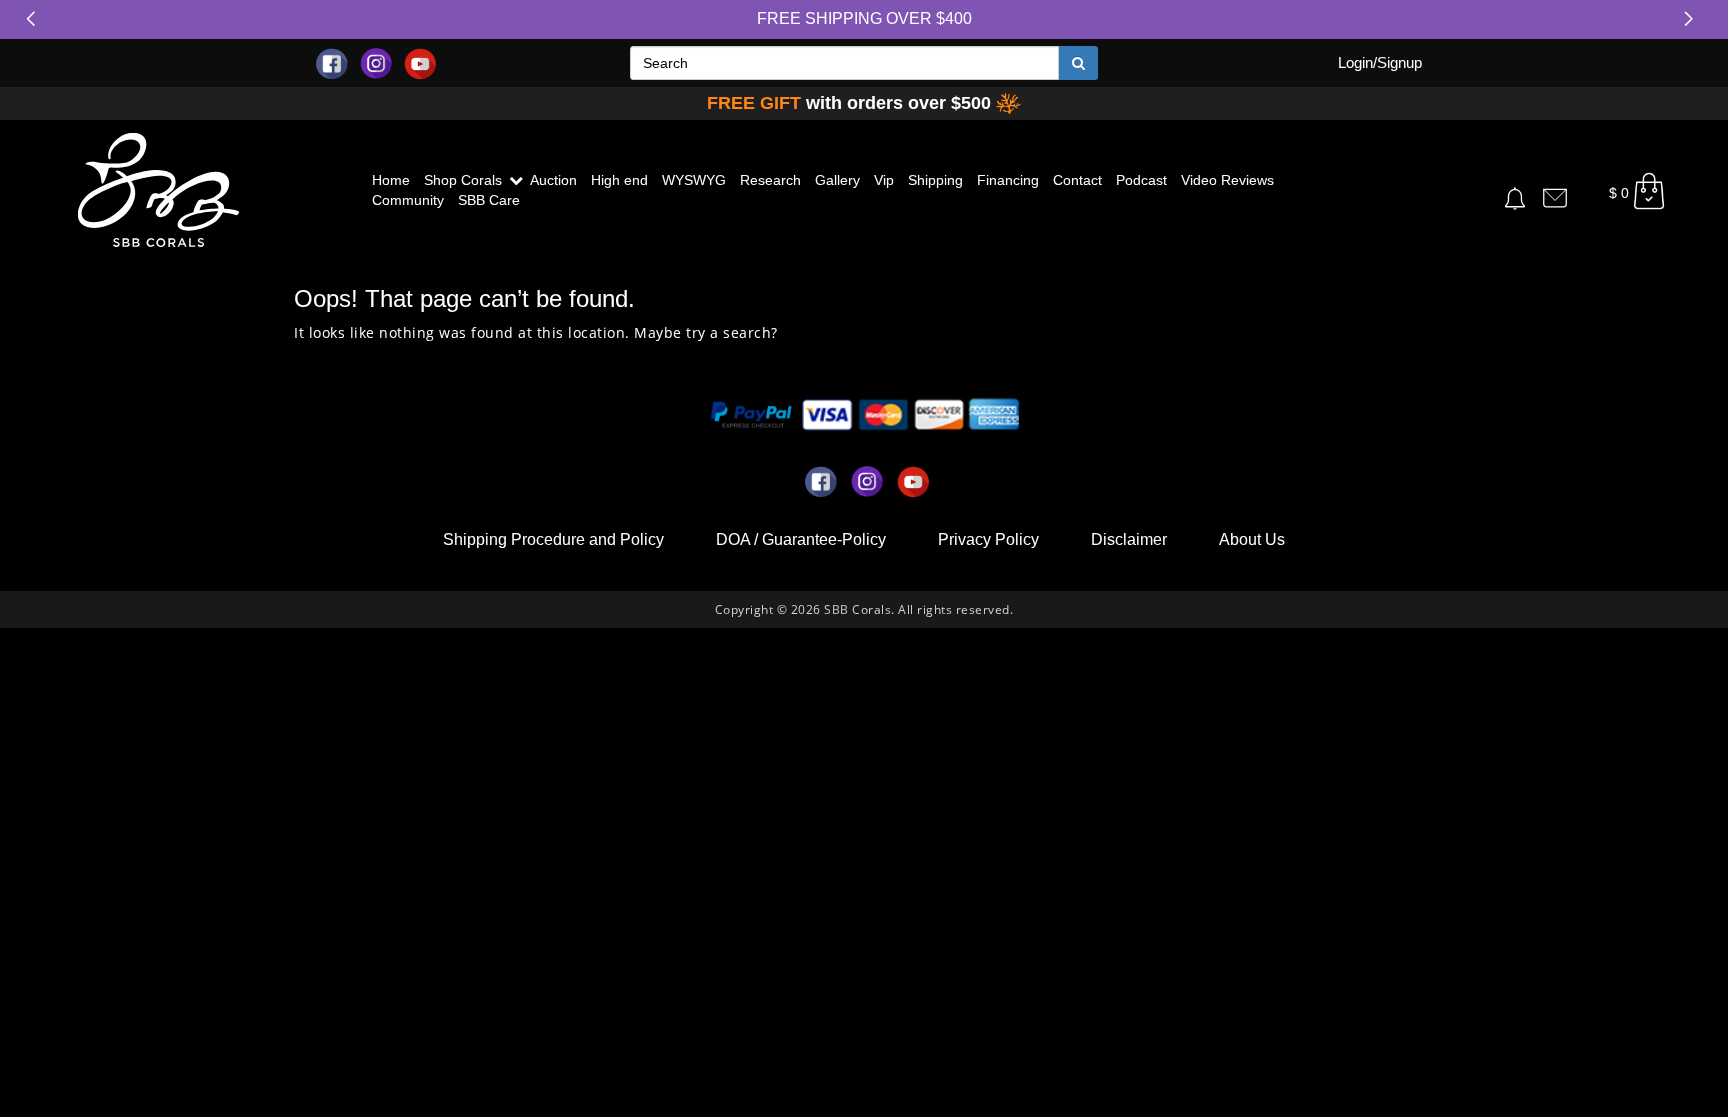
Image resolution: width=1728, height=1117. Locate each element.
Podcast (1141, 180)
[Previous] (35, 19)
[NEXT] (1693, 19)
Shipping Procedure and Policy (553, 539)
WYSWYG (694, 180)
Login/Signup (1380, 62)
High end (619, 180)
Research (770, 180)
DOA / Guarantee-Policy (801, 539)
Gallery (837, 180)
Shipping (935, 180)
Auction (553, 180)
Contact (1077, 180)
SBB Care (489, 200)
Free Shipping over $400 (864, 18)
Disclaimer (1129, 539)
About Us (1252, 539)
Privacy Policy (988, 539)
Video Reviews (1227, 180)
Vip (884, 180)
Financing (1008, 180)
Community (408, 200)
